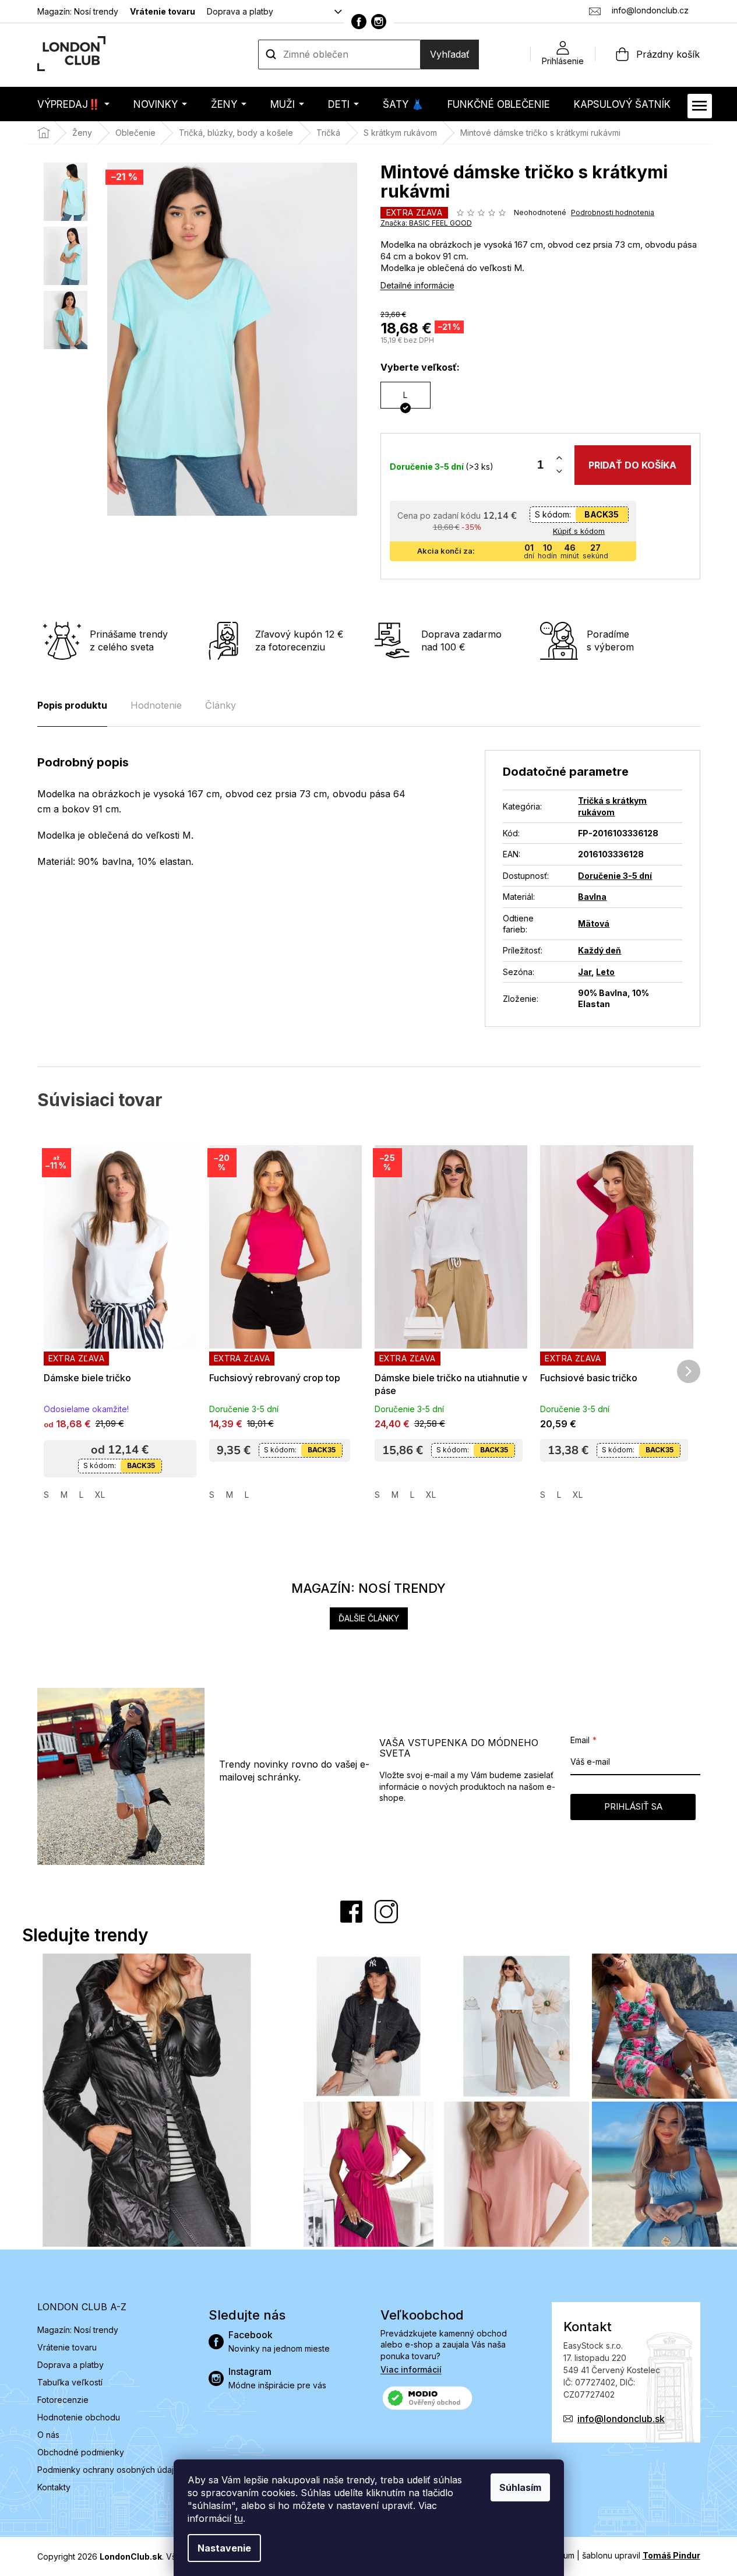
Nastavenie (224, 2548)
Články (221, 705)
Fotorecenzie (63, 2400)
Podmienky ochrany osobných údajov (110, 2470)
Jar (585, 972)
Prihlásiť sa (633, 1806)
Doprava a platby (240, 11)
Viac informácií (411, 2369)
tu (239, 2518)
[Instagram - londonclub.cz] (379, 22)
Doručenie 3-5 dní (615, 876)
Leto (605, 972)
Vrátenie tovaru (163, 11)
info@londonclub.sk (621, 2419)
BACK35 (602, 514)
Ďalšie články (369, 1618)
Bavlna (592, 897)
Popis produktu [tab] (72, 705)
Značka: (426, 223)
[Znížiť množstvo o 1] (559, 472)
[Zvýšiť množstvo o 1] (559, 458)
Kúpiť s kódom (579, 531)
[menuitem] (73, 104)
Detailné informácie (417, 285)
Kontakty (54, 2487)
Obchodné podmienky (81, 2452)
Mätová (594, 923)
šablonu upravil (641, 2555)
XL (100, 1495)
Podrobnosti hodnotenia (613, 212)
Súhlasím (520, 2487)
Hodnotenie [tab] (156, 705)
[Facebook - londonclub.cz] (359, 22)
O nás (48, 2435)
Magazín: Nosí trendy (78, 11)
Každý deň (600, 950)
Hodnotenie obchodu (79, 2417)
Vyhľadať (450, 54)
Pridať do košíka (632, 465)
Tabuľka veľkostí (70, 2382)
